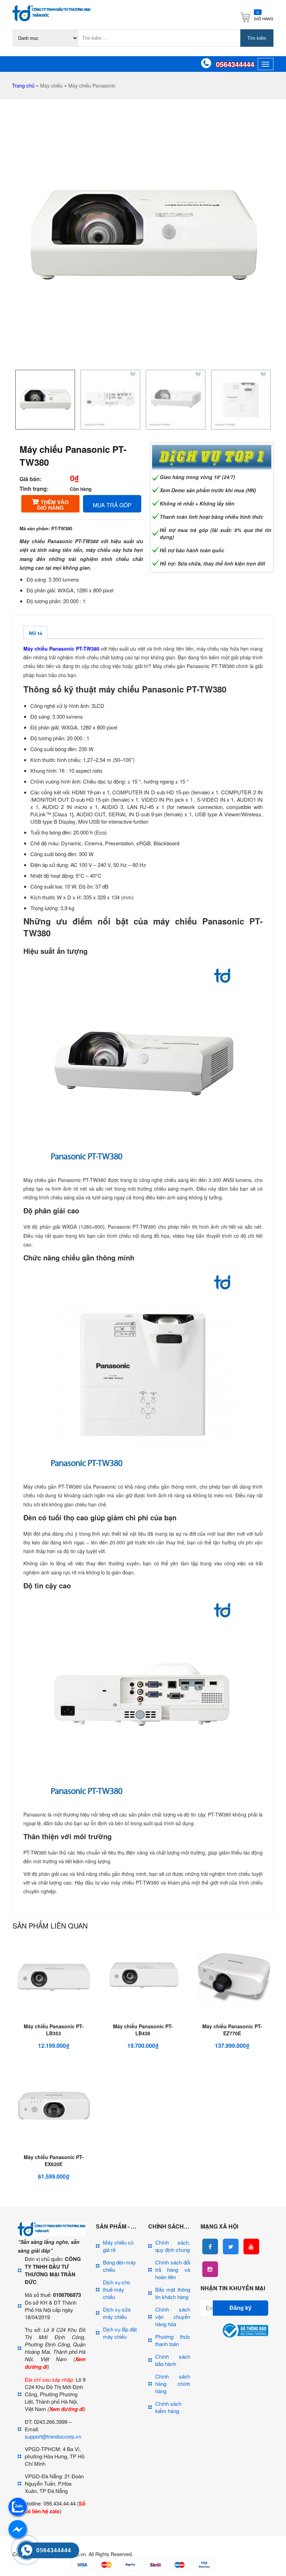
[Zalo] (17, 2515)
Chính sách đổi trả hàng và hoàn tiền (173, 2270)
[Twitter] (231, 2246)
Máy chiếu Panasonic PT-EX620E (54, 2161)
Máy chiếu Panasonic (92, 85)
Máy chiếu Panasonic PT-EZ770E (232, 2030)
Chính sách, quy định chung (173, 2246)
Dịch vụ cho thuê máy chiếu (116, 2289)
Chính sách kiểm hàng (168, 2407)
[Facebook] (210, 2246)
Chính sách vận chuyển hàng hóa (173, 2317)
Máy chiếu (51, 85)
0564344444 (235, 64)
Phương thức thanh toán (173, 2340)
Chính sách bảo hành (173, 2360)
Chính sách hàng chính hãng (173, 2384)
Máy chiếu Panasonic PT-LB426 (143, 2030)
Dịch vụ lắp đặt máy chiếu (120, 2333)
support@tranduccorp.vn (53, 2436)
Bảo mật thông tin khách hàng (173, 2293)
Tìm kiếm (257, 38)
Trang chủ (23, 85)
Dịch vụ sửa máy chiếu (117, 2313)
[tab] (36, 632)
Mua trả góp (112, 505)
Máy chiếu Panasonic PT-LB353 (54, 2030)
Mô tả (36, 633)
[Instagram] (210, 2269)
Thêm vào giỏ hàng (53, 505)
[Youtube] (251, 2246)
